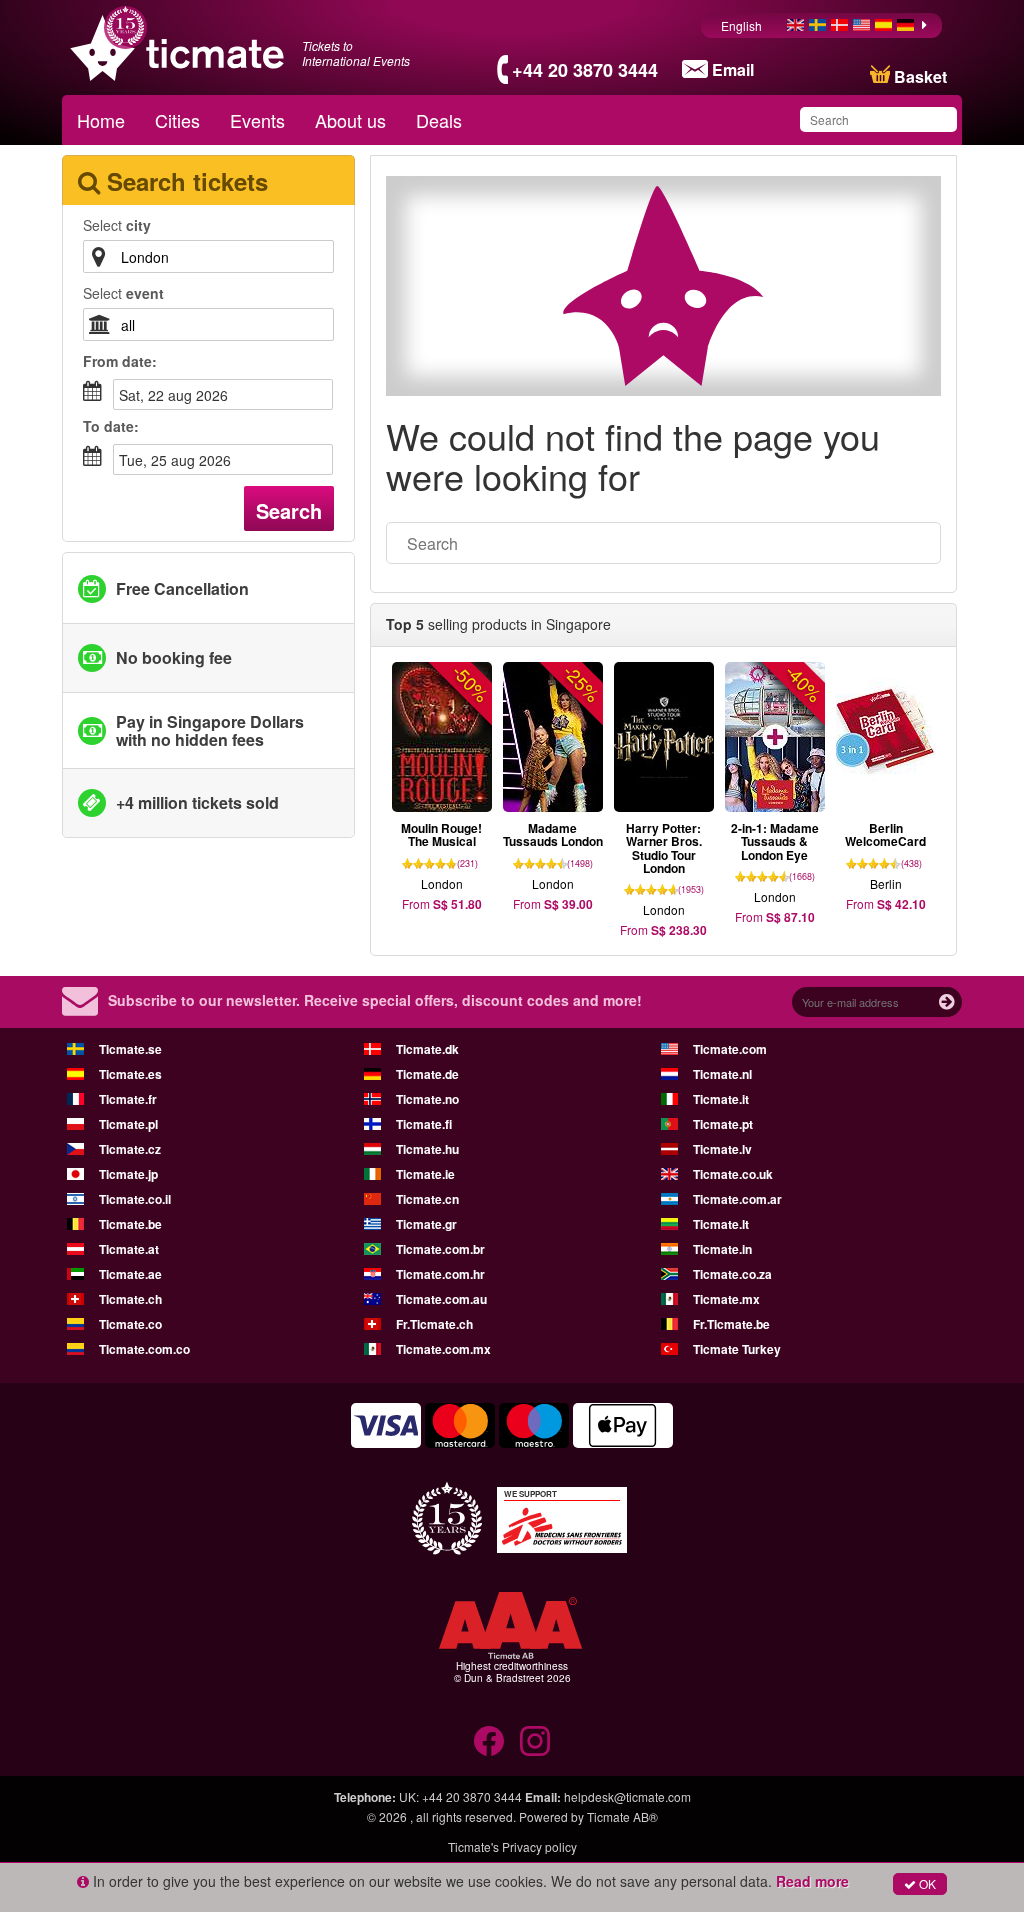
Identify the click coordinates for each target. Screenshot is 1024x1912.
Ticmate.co (130, 1324)
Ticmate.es (130, 1074)
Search (289, 510)
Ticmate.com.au (441, 1299)
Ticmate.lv (722, 1149)
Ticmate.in (722, 1249)
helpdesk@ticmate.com (627, 1796)
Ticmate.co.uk (733, 1174)
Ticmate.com (730, 1049)
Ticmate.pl (128, 1124)
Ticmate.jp (128, 1174)
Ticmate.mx (726, 1299)
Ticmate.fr (128, 1099)
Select (117, 225)
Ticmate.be (130, 1224)
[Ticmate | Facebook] (489, 1741)
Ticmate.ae (130, 1274)
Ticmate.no (427, 1099)
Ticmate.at (129, 1249)
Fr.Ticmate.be (731, 1324)
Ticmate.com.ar (737, 1199)
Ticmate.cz (130, 1149)
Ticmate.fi (424, 1124)
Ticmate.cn (427, 1199)
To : (111, 426)
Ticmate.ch (130, 1299)
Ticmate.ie (425, 1174)
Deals (439, 120)
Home (101, 120)
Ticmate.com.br (440, 1249)
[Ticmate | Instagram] (535, 1741)
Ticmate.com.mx (443, 1349)
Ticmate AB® (622, 1816)
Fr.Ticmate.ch (434, 1324)
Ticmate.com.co (144, 1349)
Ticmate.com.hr (440, 1274)
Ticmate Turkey (737, 1349)
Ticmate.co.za (732, 1274)
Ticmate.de (427, 1074)
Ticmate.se (130, 1049)
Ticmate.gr (426, 1224)
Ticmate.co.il (135, 1199)
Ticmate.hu (427, 1149)
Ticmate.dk (427, 1049)
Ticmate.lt (721, 1224)
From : (120, 361)
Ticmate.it (721, 1099)
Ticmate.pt (723, 1124)
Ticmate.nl (722, 1074)
